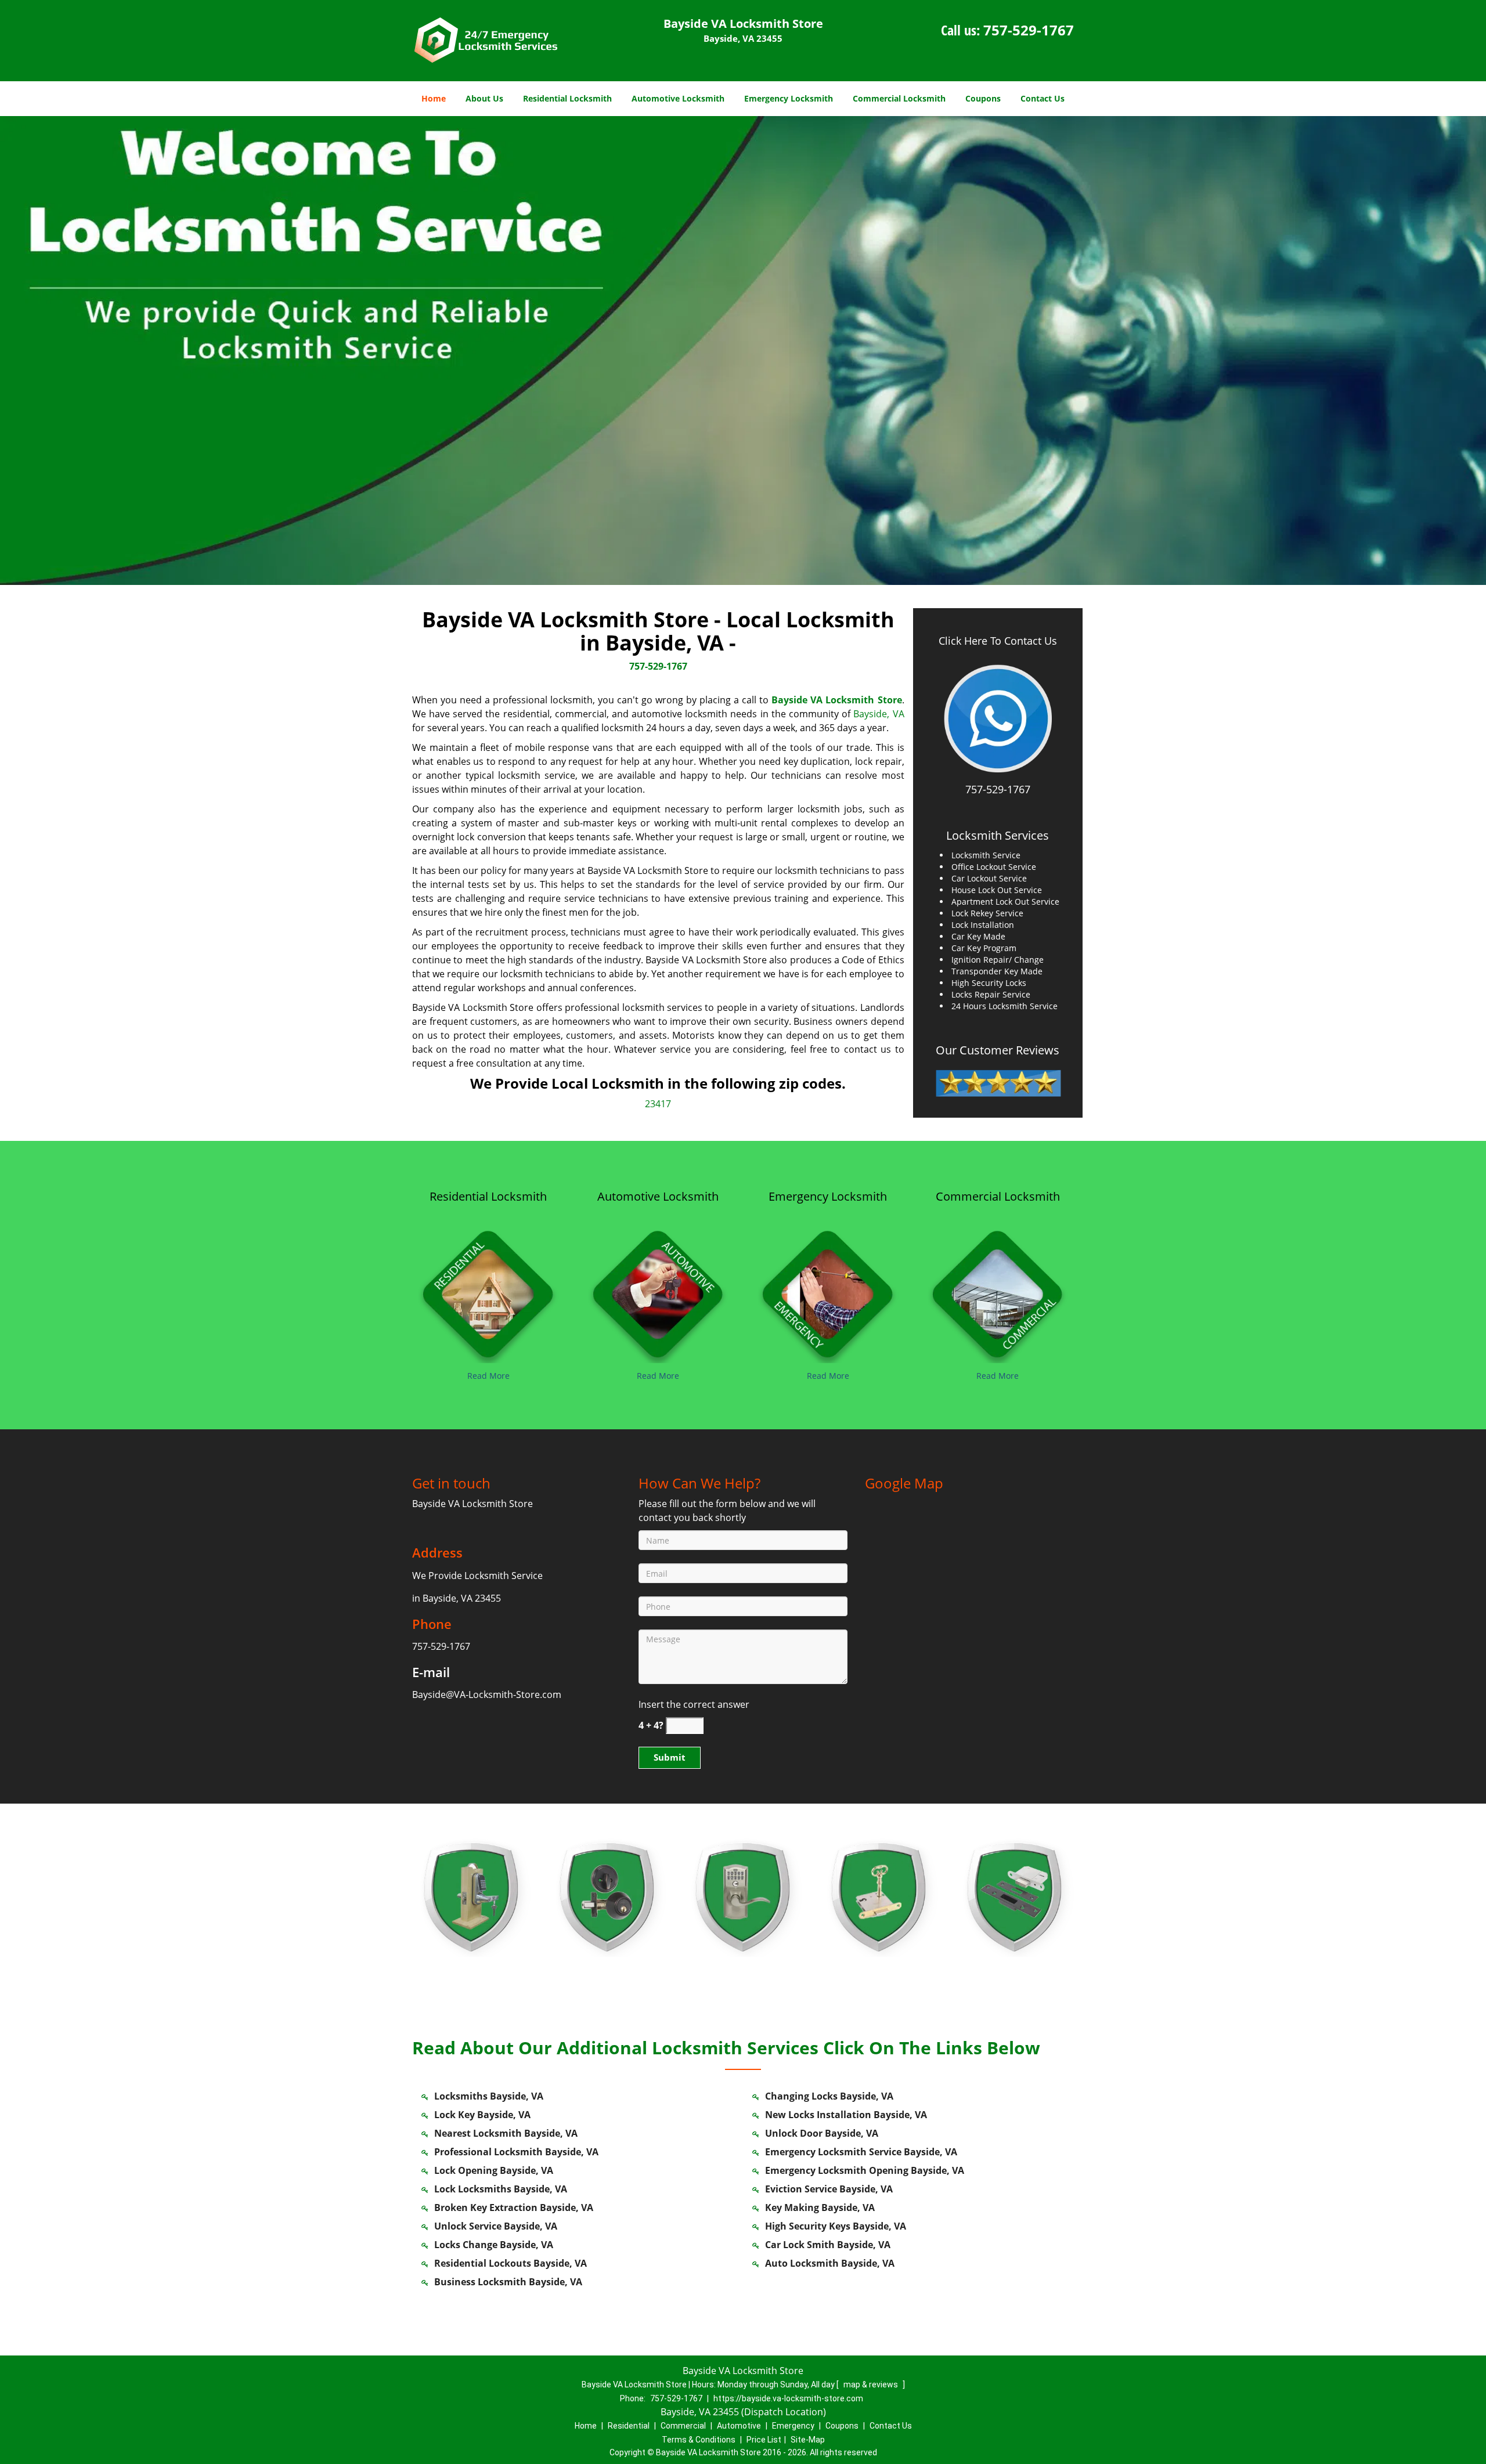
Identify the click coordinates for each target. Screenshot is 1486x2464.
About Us (484, 98)
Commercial (683, 2426)
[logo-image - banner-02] (743, 351)
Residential (629, 2426)
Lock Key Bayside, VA (482, 2115)
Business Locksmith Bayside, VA (508, 2282)
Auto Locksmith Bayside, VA (830, 2263)
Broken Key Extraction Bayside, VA (514, 2208)
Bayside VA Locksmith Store (836, 700)
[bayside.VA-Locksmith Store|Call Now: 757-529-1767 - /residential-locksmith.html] (488, 1291)
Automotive (739, 2426)
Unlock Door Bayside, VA (822, 2133)
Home (434, 98)
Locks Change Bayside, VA (494, 2245)
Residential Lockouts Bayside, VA (511, 2263)
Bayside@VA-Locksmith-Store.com (487, 1695)
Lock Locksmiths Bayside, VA (501, 2189)
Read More (488, 1376)
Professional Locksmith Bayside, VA (516, 2152)
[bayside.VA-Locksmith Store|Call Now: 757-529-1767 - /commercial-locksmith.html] (998, 1291)
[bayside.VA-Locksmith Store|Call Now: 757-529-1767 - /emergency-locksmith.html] (828, 1291)
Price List (764, 2440)
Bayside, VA (879, 714)
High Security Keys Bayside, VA (836, 2226)
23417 (658, 1104)
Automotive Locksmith (678, 98)
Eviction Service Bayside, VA (829, 2189)
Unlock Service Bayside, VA (496, 2226)
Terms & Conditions (699, 2440)
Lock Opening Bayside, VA (494, 2170)
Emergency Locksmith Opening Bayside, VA (865, 2170)
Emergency (793, 2426)
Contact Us (1043, 98)
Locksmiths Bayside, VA (489, 2096)
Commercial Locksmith (899, 98)
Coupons (983, 98)
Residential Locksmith (567, 98)
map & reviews (872, 2384)
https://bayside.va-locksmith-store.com (788, 2398)
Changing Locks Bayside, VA (829, 2096)
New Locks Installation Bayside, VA (846, 2115)
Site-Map (808, 2440)
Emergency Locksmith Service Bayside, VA (861, 2152)
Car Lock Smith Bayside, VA (828, 2245)
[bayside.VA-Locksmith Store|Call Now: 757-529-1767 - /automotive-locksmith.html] (659, 1291)
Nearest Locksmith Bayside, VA (506, 2133)
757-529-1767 (1029, 30)
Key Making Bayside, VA (820, 2208)
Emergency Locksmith (789, 98)
